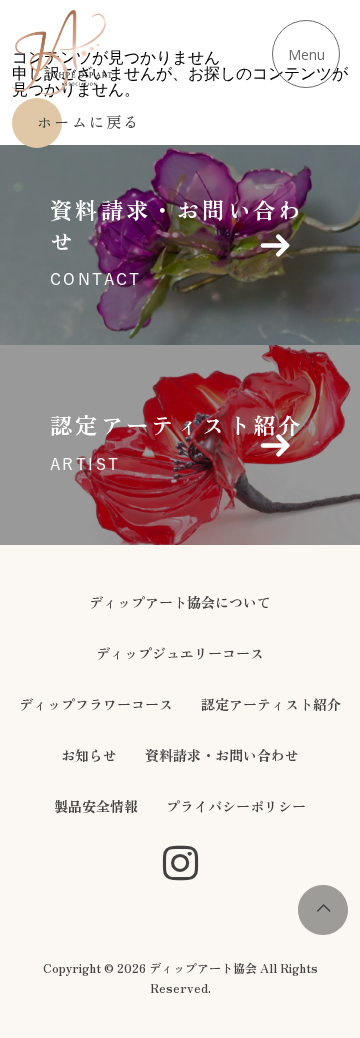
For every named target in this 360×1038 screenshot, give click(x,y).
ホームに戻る (89, 121)
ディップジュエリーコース (180, 653)
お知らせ (89, 755)
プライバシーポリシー (236, 806)
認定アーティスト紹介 (271, 704)
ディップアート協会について (180, 602)
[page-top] (323, 929)
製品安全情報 (96, 806)
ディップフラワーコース (96, 704)
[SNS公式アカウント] (180, 864)
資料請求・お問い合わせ (222, 755)
